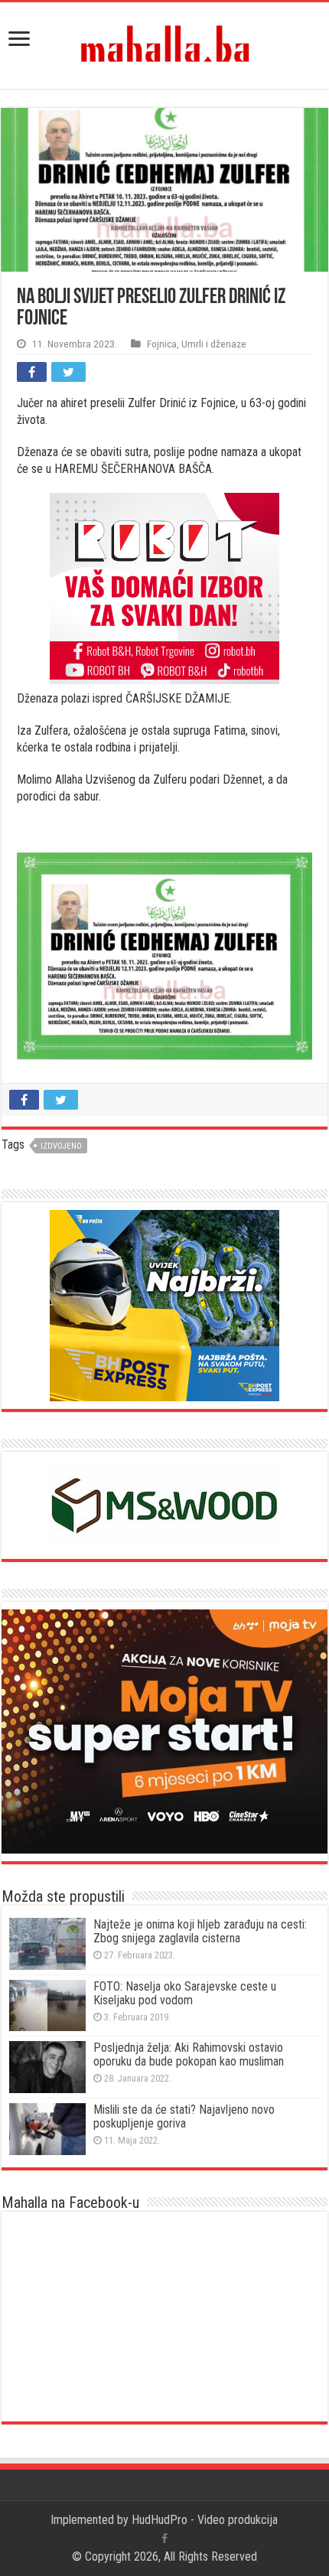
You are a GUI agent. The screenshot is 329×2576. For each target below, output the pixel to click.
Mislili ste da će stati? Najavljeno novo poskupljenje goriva (184, 2116)
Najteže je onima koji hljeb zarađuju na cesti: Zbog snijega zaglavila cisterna (200, 1931)
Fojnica (162, 344)
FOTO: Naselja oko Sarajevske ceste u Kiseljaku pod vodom (185, 1993)
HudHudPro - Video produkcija (205, 2520)
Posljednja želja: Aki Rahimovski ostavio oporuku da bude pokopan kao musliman (189, 2054)
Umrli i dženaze (214, 344)
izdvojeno (61, 1146)
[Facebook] (164, 2539)
